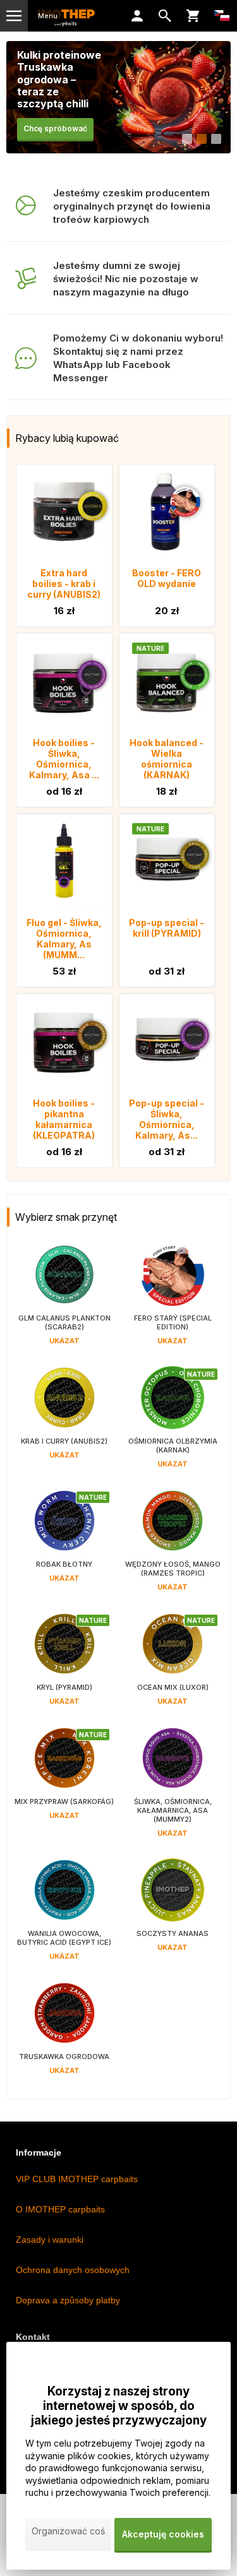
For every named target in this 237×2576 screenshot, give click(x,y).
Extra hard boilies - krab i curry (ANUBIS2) (64, 584)
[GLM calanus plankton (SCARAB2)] (64, 1301)
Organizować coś (68, 2531)
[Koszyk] (193, 16)
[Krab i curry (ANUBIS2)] (64, 1424)
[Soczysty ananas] (173, 1917)
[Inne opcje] (222, 16)
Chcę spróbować (55, 128)
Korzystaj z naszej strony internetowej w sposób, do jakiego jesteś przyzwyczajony (119, 2406)
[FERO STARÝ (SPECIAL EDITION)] (173, 1301)
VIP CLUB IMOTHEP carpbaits (77, 2179)
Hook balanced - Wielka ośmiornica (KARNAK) (167, 759)
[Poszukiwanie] (165, 16)
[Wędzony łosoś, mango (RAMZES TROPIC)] (173, 1547)
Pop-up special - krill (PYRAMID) (167, 928)
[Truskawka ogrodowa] (64, 2035)
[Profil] (137, 16)
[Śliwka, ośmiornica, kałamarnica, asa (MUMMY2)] (173, 1789)
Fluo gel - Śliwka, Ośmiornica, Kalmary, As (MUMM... (64, 939)
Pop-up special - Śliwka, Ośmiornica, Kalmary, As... (167, 1119)
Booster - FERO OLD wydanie (167, 578)
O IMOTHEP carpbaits (60, 2209)
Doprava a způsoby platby (68, 2300)
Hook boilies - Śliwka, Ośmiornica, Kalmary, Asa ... (64, 759)
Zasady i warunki (50, 2240)
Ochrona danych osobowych (73, 2270)
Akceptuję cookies (163, 2534)
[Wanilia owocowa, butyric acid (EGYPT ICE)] (64, 1917)
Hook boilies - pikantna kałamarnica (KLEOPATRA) (64, 1119)
